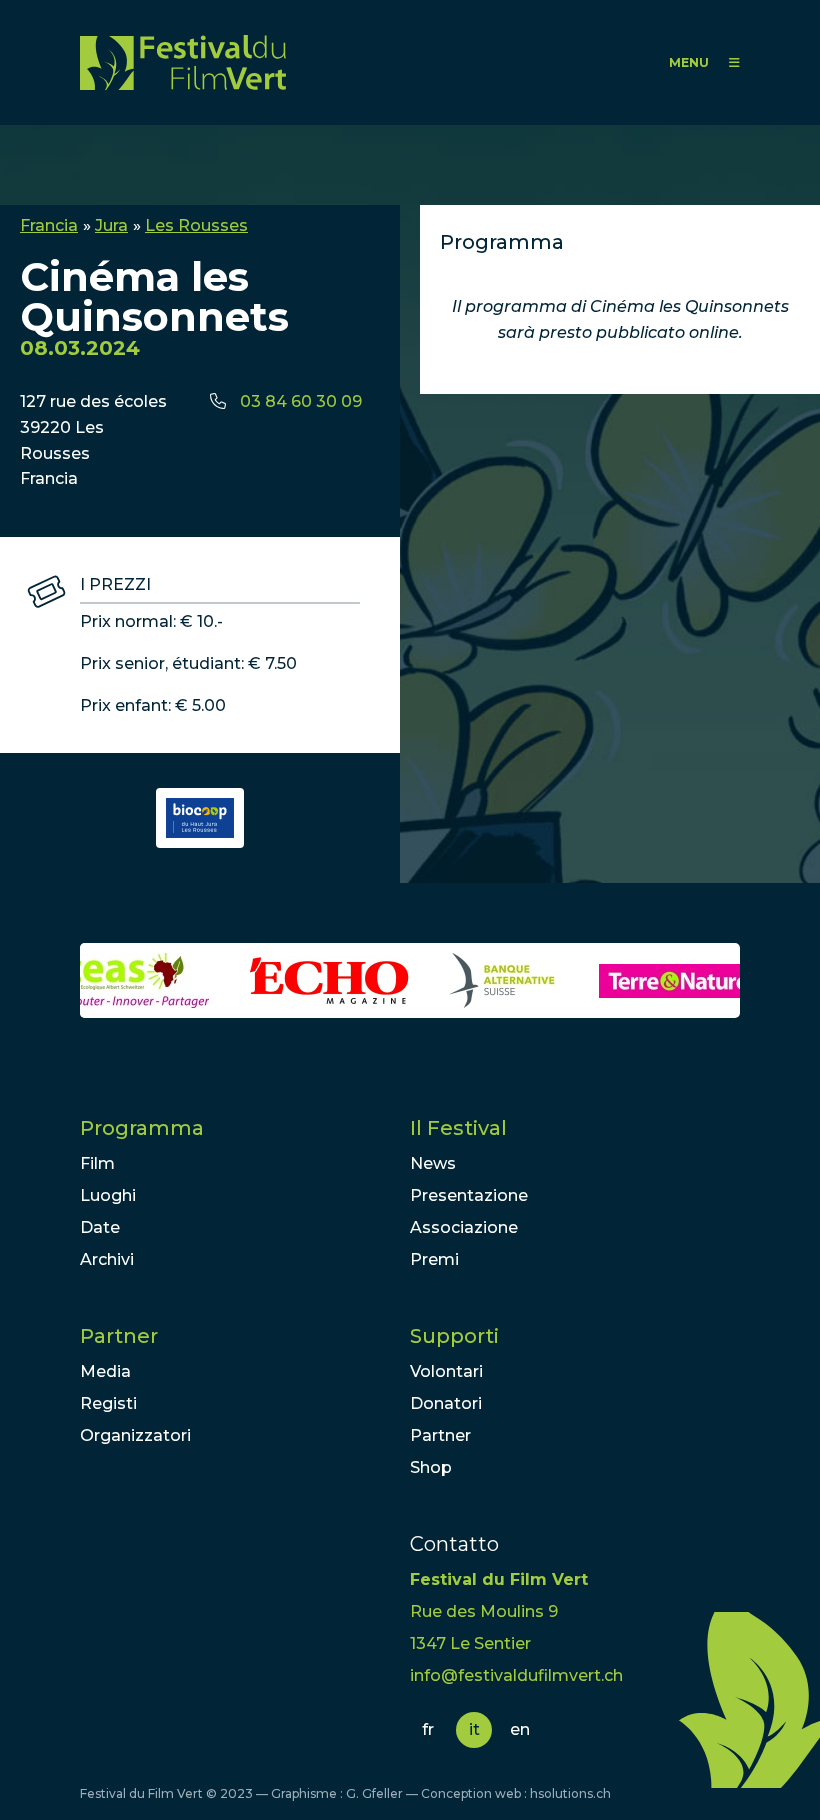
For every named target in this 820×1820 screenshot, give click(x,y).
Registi (108, 1403)
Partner (119, 1336)
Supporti (454, 1336)
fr (428, 1729)
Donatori (446, 1403)
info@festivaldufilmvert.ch (516, 1675)
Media (105, 1371)
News (433, 1163)
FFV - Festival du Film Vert (183, 62)
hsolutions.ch (570, 1793)
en (520, 1729)
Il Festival (458, 1128)
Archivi (107, 1259)
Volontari (446, 1371)
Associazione (464, 1227)
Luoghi (108, 1195)
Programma (142, 1128)
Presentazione (469, 1195)
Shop (431, 1467)
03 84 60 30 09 (301, 401)
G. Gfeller (374, 1793)
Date (100, 1227)
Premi (434, 1259)
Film (97, 1163)
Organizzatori (135, 1435)
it (474, 1729)
